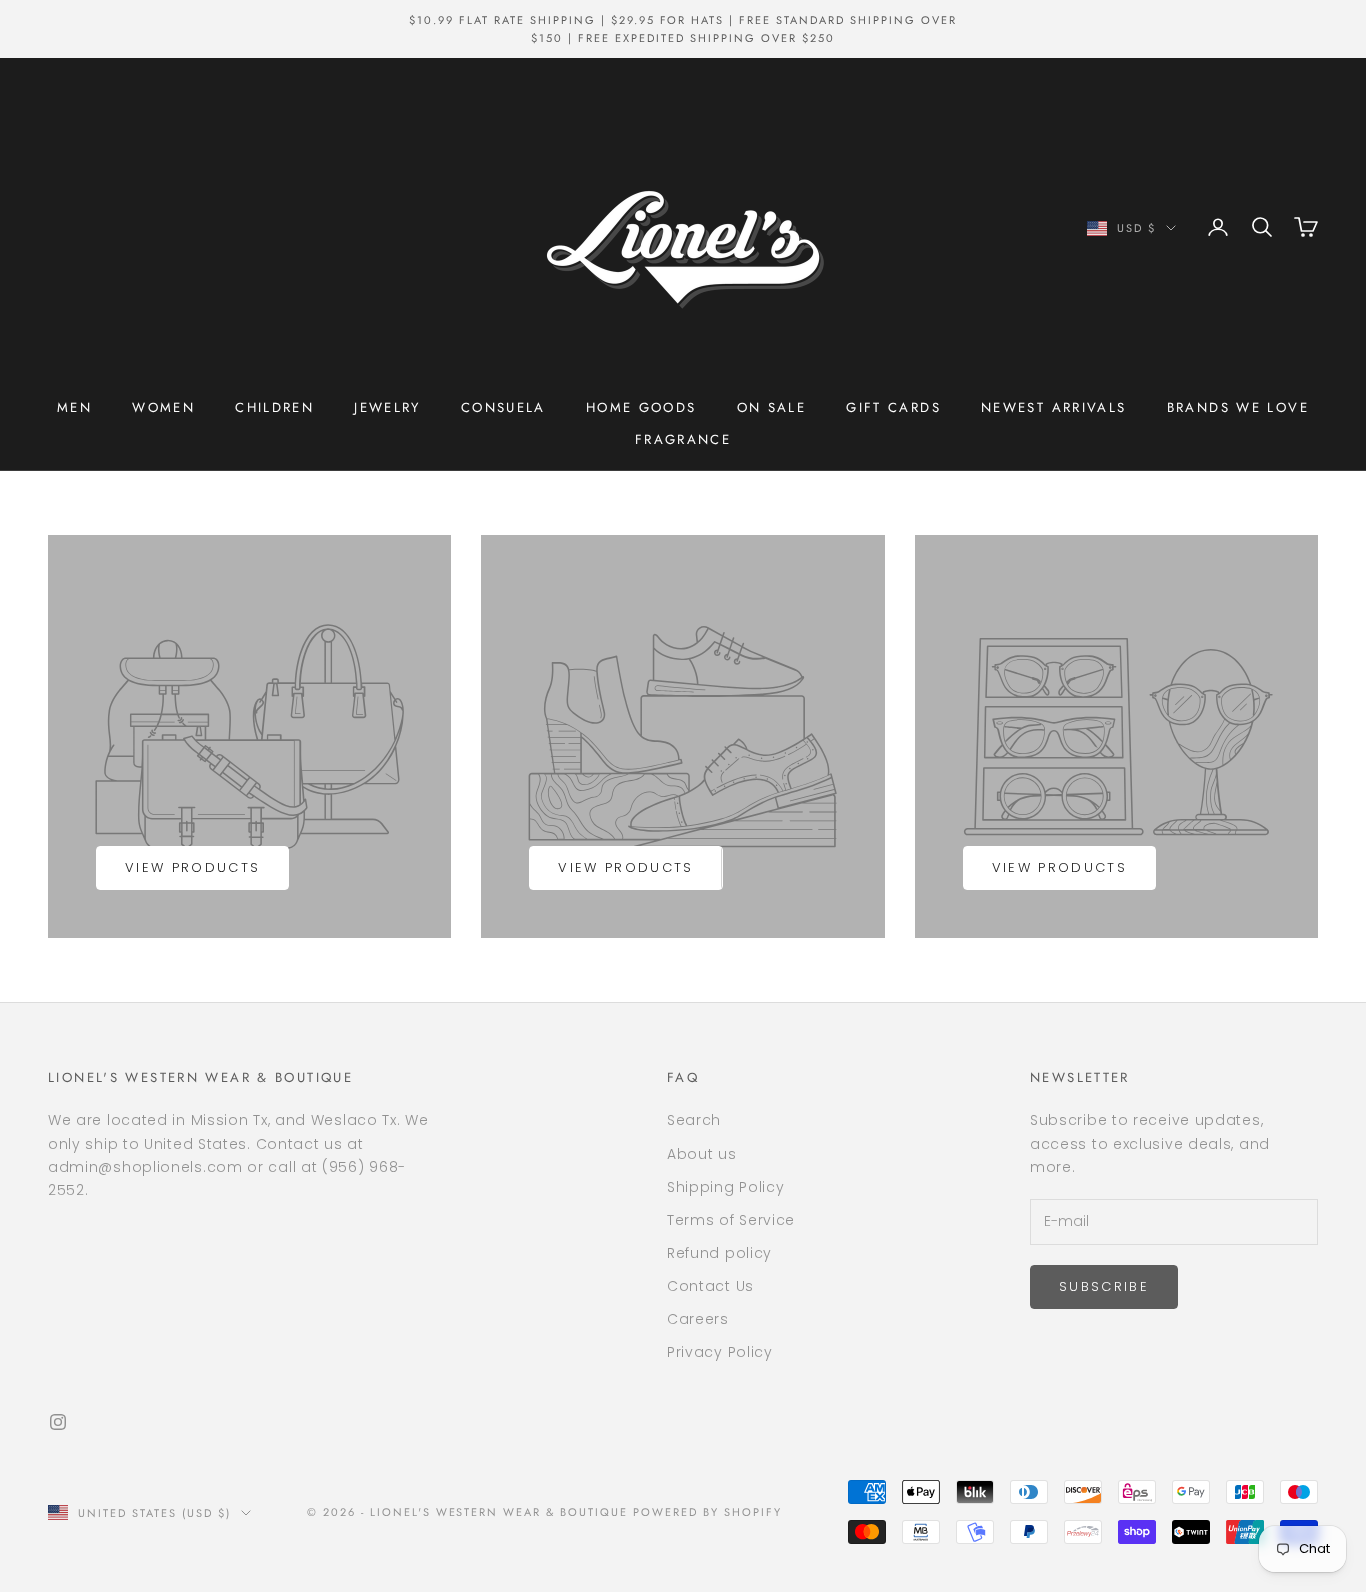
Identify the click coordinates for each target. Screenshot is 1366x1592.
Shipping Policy (726, 1187)
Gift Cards (893, 407)
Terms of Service (731, 1220)
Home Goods (641, 407)
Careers (698, 1319)
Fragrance (683, 439)
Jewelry (387, 407)
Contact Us (710, 1286)
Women (163, 407)
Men (74, 407)
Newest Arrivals (1054, 407)
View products (192, 867)
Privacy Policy (720, 1352)
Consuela (503, 407)
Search (694, 1120)
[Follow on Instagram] (58, 1422)
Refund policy (719, 1253)
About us (702, 1154)
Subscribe (1104, 1286)
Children (274, 407)
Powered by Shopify (707, 1512)
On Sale (772, 407)
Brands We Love (1238, 407)
